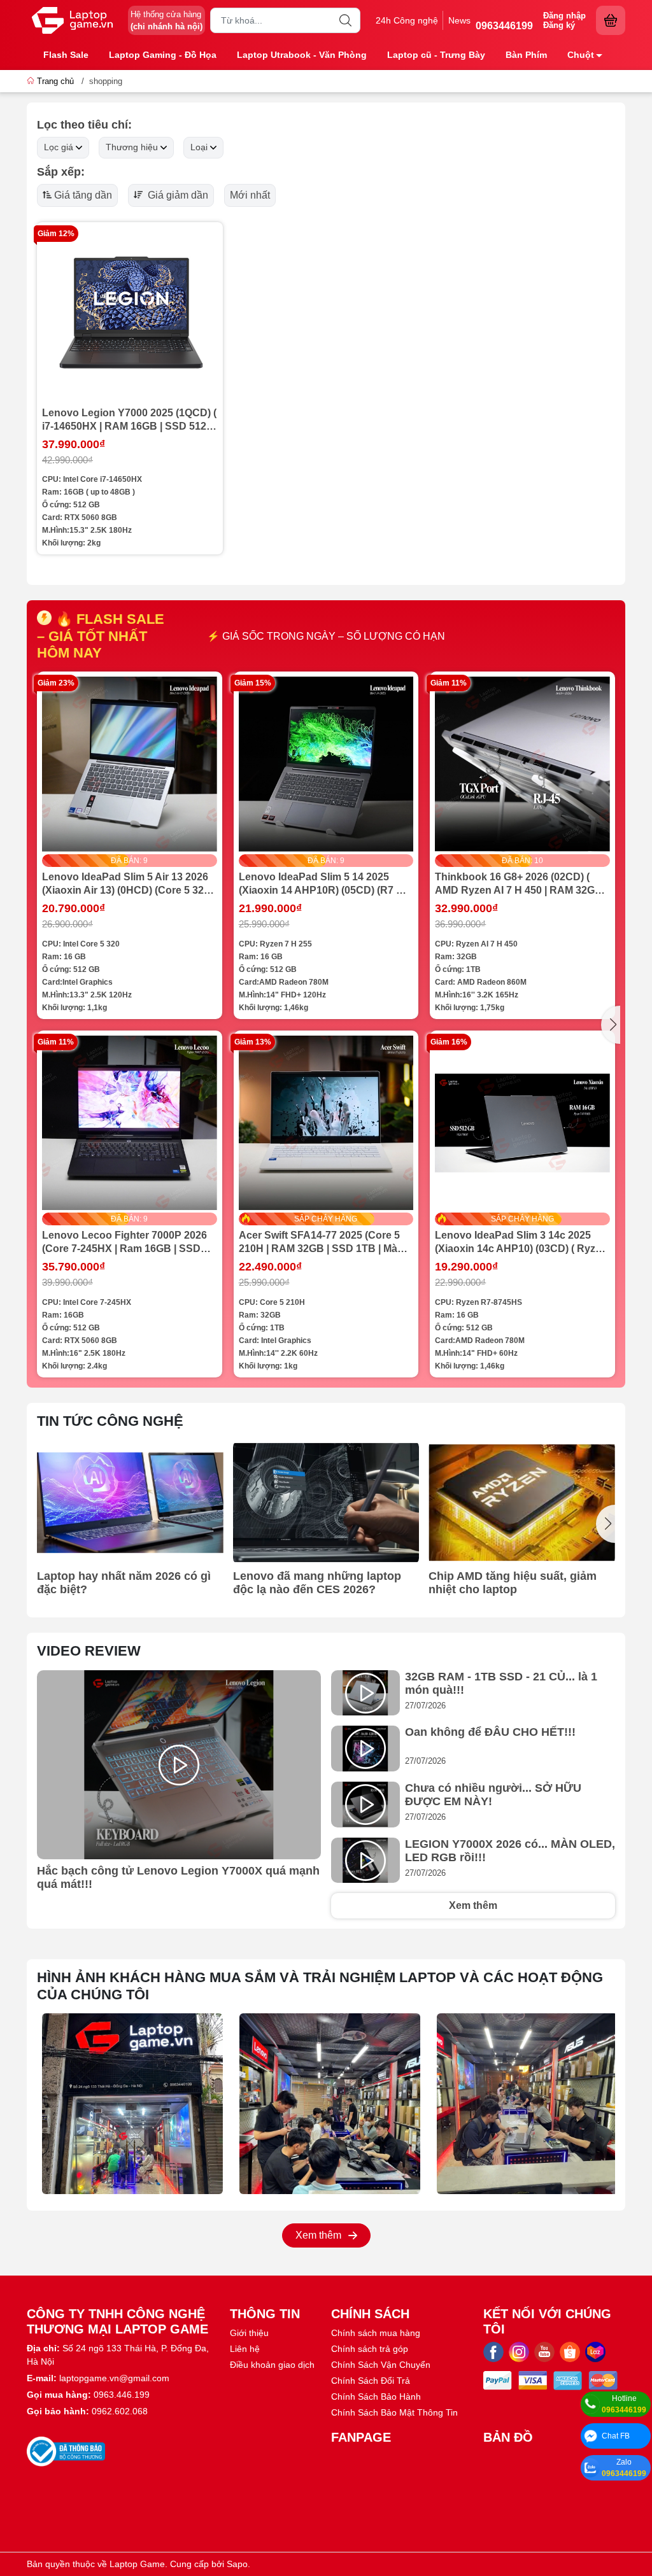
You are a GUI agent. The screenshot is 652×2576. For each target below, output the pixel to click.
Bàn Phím (526, 55)
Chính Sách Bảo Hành (376, 2397)
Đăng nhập (564, 16)
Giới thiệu (249, 2333)
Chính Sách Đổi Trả (371, 2381)
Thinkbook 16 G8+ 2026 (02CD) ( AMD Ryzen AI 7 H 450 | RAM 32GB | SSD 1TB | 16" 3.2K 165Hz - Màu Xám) (521, 884)
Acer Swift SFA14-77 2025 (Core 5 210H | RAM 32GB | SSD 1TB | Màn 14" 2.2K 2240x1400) (321, 1242)
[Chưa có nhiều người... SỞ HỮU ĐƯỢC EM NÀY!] (365, 1805)
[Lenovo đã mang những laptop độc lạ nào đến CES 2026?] (326, 1503)
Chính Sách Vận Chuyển (381, 2365)
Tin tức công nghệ (110, 1421)
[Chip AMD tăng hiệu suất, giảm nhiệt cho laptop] (522, 1503)
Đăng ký (559, 25)
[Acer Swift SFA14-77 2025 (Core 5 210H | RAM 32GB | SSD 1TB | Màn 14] (326, 1123)
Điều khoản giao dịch (272, 2365)
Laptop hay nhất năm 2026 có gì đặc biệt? (124, 1583)
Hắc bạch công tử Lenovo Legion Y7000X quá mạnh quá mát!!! (178, 1877)
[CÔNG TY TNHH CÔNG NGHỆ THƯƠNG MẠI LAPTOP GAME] (73, 20)
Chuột (581, 55)
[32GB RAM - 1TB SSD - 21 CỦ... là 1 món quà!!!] (365, 1693)
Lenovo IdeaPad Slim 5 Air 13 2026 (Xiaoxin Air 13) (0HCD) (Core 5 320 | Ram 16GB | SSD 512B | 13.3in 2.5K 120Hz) (128, 884)
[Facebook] (493, 2352)
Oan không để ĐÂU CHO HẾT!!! (490, 1732)
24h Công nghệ (407, 20)
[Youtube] (544, 2352)
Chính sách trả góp (370, 2349)
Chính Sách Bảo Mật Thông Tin (394, 2412)
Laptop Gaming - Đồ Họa (163, 55)
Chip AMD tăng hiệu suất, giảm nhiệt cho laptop (513, 1583)
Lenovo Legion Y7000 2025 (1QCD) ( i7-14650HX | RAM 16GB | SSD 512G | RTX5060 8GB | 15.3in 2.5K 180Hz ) (129, 420)
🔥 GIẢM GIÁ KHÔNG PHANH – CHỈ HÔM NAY (326, 636)
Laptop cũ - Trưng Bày (436, 55)
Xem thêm (473, 1905)
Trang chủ (55, 81)
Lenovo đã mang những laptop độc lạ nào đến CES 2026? (317, 1583)
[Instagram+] (519, 2352)
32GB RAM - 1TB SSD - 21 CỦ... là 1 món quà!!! (501, 1683)
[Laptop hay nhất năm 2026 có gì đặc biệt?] (130, 1503)
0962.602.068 (120, 2411)
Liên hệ (245, 2349)
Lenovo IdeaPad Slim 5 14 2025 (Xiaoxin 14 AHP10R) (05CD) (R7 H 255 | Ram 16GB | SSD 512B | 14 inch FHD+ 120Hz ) (321, 884)
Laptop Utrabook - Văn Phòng (302, 55)
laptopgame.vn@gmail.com (114, 2378)
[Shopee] (570, 2352)
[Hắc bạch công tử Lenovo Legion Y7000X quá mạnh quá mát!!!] (179, 1765)
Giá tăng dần (83, 195)
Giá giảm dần (177, 195)
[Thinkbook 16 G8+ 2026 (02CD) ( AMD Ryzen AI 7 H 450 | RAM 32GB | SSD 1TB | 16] (522, 764)
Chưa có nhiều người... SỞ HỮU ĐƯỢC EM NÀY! (493, 1795)
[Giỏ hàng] (611, 20)
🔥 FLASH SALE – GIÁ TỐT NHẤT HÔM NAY (101, 636)
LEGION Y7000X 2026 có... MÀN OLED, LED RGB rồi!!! (510, 1851)
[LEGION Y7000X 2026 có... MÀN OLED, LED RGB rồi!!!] (365, 1861)
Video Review (89, 1651)
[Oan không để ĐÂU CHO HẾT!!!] (365, 1749)
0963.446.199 (122, 2395)
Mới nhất (250, 195)
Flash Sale (66, 55)
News (459, 20)
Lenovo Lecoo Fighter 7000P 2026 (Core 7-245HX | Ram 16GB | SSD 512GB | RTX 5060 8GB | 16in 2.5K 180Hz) (124, 1242)
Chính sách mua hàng (376, 2333)
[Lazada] (595, 2352)
